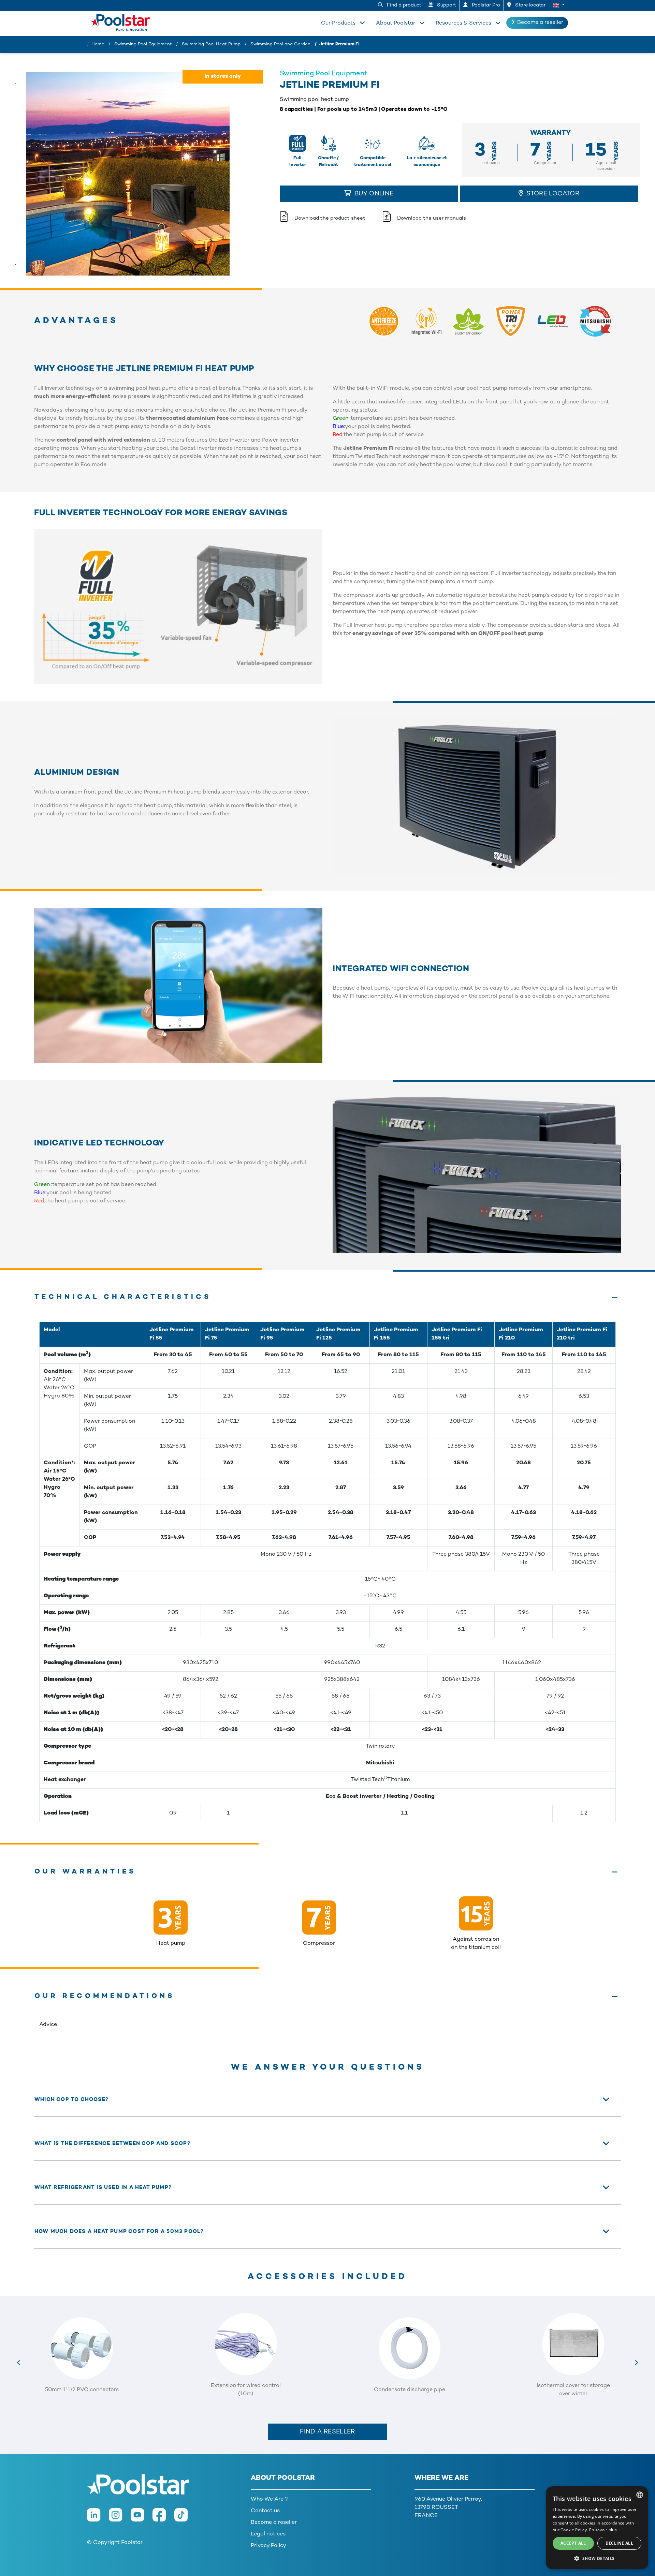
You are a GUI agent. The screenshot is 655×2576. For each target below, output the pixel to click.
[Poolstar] (123, 21)
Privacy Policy (268, 2546)
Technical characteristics (123, 1297)
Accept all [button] (573, 2543)
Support (446, 5)
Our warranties (85, 1872)
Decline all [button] (619, 2543)
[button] (559, 5)
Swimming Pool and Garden (280, 44)
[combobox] (640, 2495)
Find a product (403, 5)
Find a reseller (327, 2432)
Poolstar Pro (485, 5)
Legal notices (268, 2534)
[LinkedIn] (98, 2519)
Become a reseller (540, 23)
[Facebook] (163, 2519)
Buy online (373, 194)
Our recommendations (105, 1996)
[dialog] (597, 2528)
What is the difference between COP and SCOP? (112, 2144)
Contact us (265, 2511)
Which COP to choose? (71, 2100)
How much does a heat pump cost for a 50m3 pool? (119, 2232)
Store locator (530, 5)
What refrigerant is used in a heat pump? (103, 2188)
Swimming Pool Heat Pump (211, 44)
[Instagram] (120, 2519)
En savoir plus (603, 2530)
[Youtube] (142, 2519)
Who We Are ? (269, 2499)
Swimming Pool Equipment (143, 44)
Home (98, 44)
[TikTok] (185, 2519)
